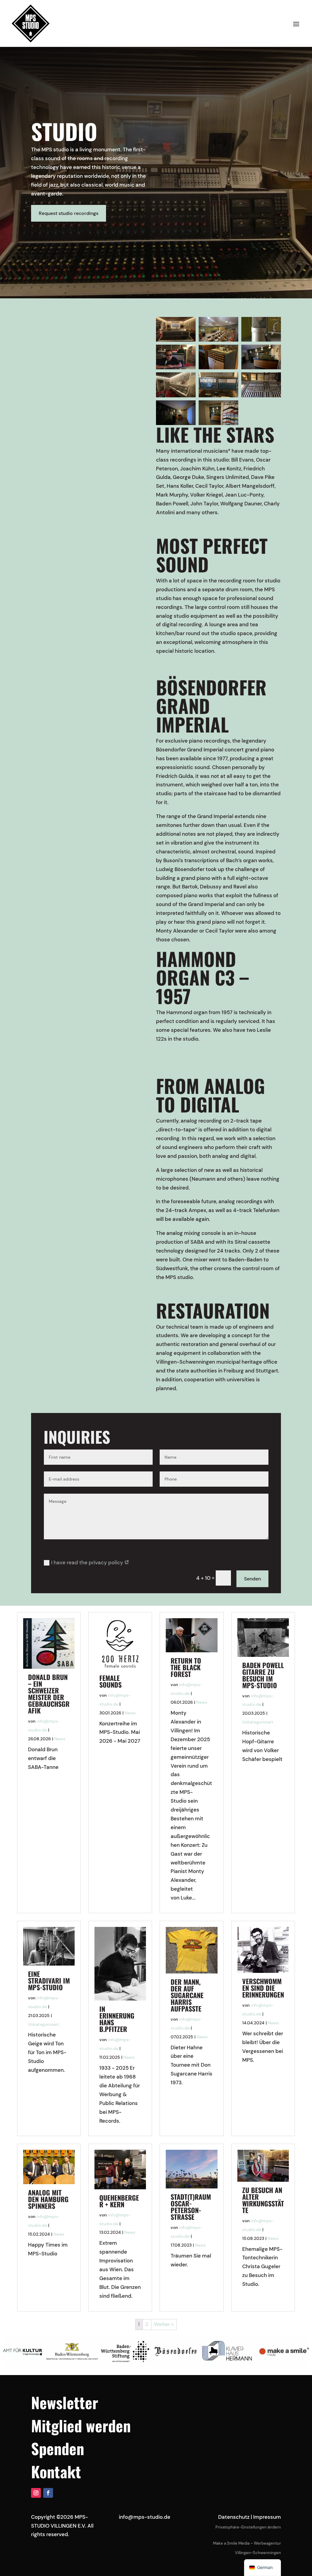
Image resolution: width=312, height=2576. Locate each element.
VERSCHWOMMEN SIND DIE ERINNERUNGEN (263, 1988)
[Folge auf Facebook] (48, 2493)
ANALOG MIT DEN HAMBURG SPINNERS (48, 2199)
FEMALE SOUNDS (110, 1681)
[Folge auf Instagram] (36, 2493)
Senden (252, 1579)
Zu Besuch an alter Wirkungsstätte (263, 2200)
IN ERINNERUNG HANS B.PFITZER (117, 2019)
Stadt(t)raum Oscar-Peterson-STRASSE (191, 2207)
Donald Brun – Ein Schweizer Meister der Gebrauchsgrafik (49, 1694)
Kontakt (56, 2471)
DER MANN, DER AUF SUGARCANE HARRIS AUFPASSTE (187, 1995)
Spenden (58, 2448)
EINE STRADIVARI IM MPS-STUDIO (49, 1980)
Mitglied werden (81, 2425)
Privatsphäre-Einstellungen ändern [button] (248, 2527)
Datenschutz (234, 2517)
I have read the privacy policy (88, 1562)
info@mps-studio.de (145, 2517)
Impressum (267, 2517)
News (60, 1739)
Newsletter (65, 2402)
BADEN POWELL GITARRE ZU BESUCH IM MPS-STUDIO (263, 1675)
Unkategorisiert (258, 1722)
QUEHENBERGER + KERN (119, 2201)
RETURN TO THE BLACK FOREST (186, 1667)
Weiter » (164, 2324)
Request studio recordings (69, 213)
